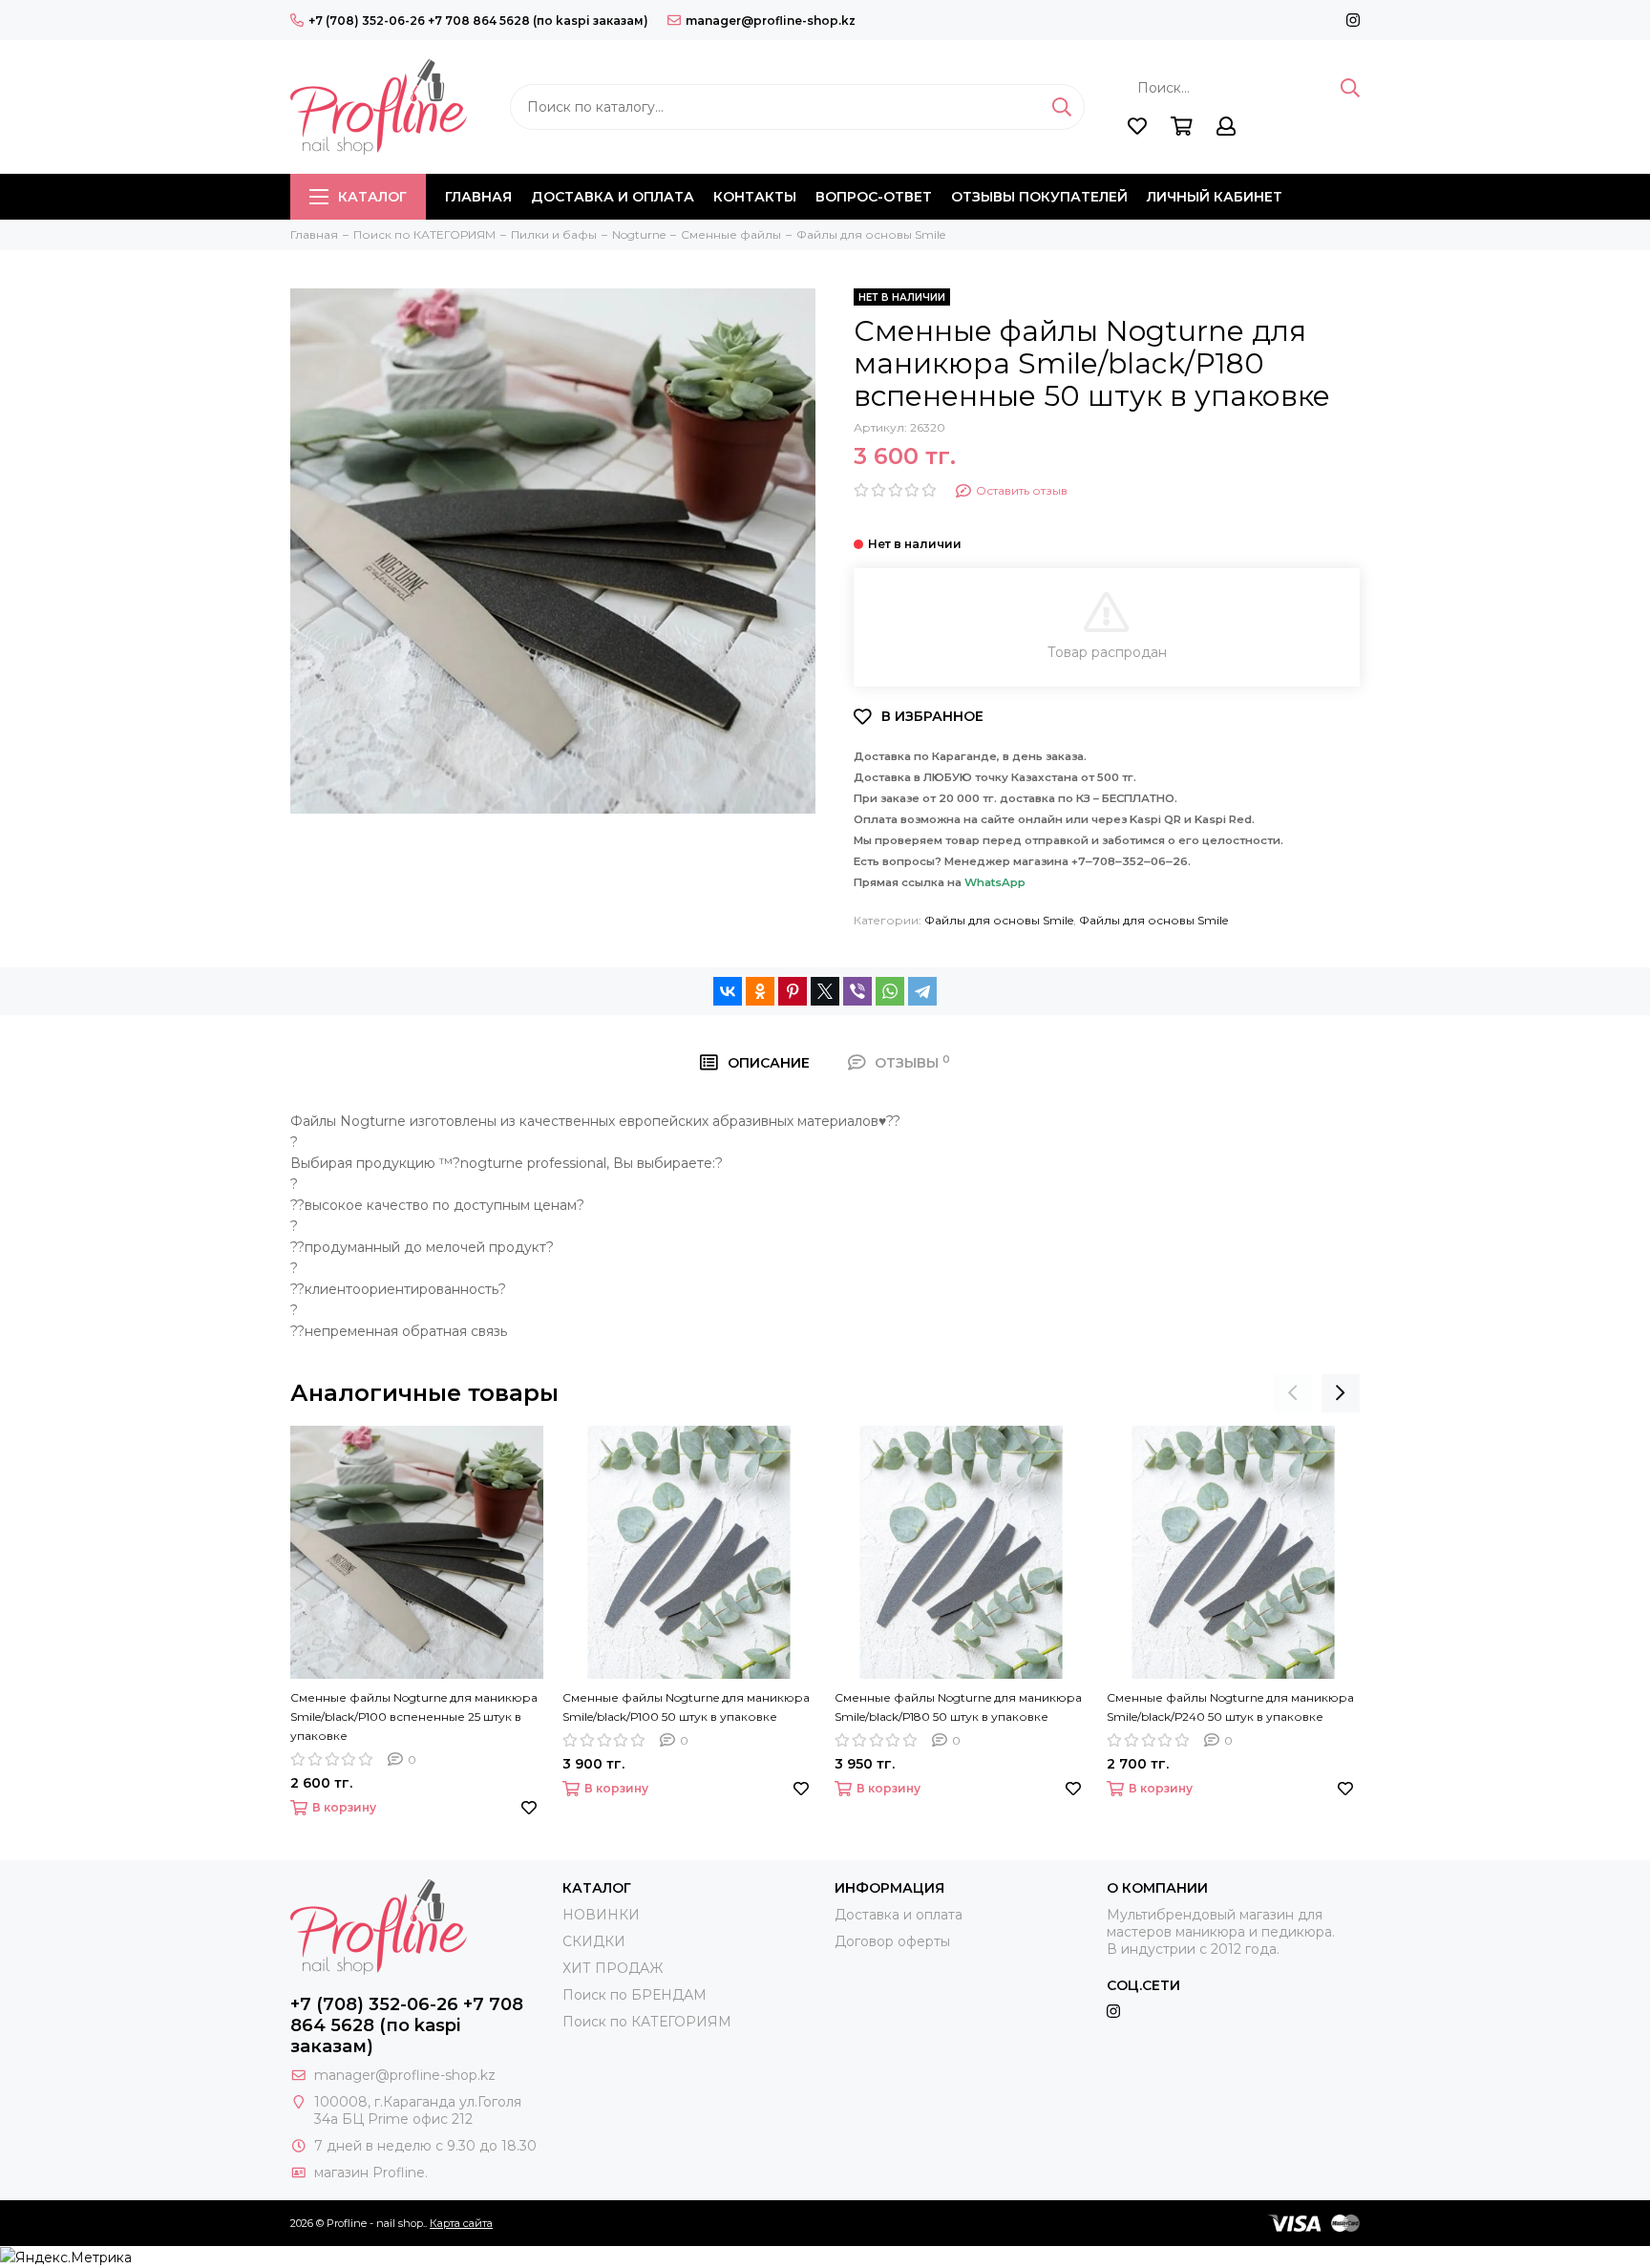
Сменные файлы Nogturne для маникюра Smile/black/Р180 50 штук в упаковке (958, 1707)
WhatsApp (995, 882)
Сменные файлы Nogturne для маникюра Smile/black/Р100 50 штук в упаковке (686, 1707)
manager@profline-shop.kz (771, 21)
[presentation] (1293, 1393)
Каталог (372, 197)
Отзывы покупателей (1039, 197)
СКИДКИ (594, 1941)
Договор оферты (892, 1941)
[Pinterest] (793, 991)
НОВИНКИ (601, 1915)
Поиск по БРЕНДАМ (635, 1995)
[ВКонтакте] (728, 991)
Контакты (755, 197)
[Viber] (857, 991)
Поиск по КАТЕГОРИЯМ (647, 2022)
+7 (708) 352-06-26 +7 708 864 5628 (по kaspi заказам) (478, 21)
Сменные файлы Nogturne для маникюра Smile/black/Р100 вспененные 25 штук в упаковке (414, 1717)
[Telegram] (922, 991)
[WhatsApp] (890, 991)
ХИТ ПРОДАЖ (613, 1968)
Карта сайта (461, 2223)
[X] (825, 991)
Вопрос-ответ (874, 197)
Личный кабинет (1215, 197)
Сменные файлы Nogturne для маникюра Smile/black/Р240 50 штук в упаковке (1230, 1707)
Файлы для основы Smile (999, 920)
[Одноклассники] (760, 991)
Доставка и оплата (613, 197)
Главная (478, 197)
